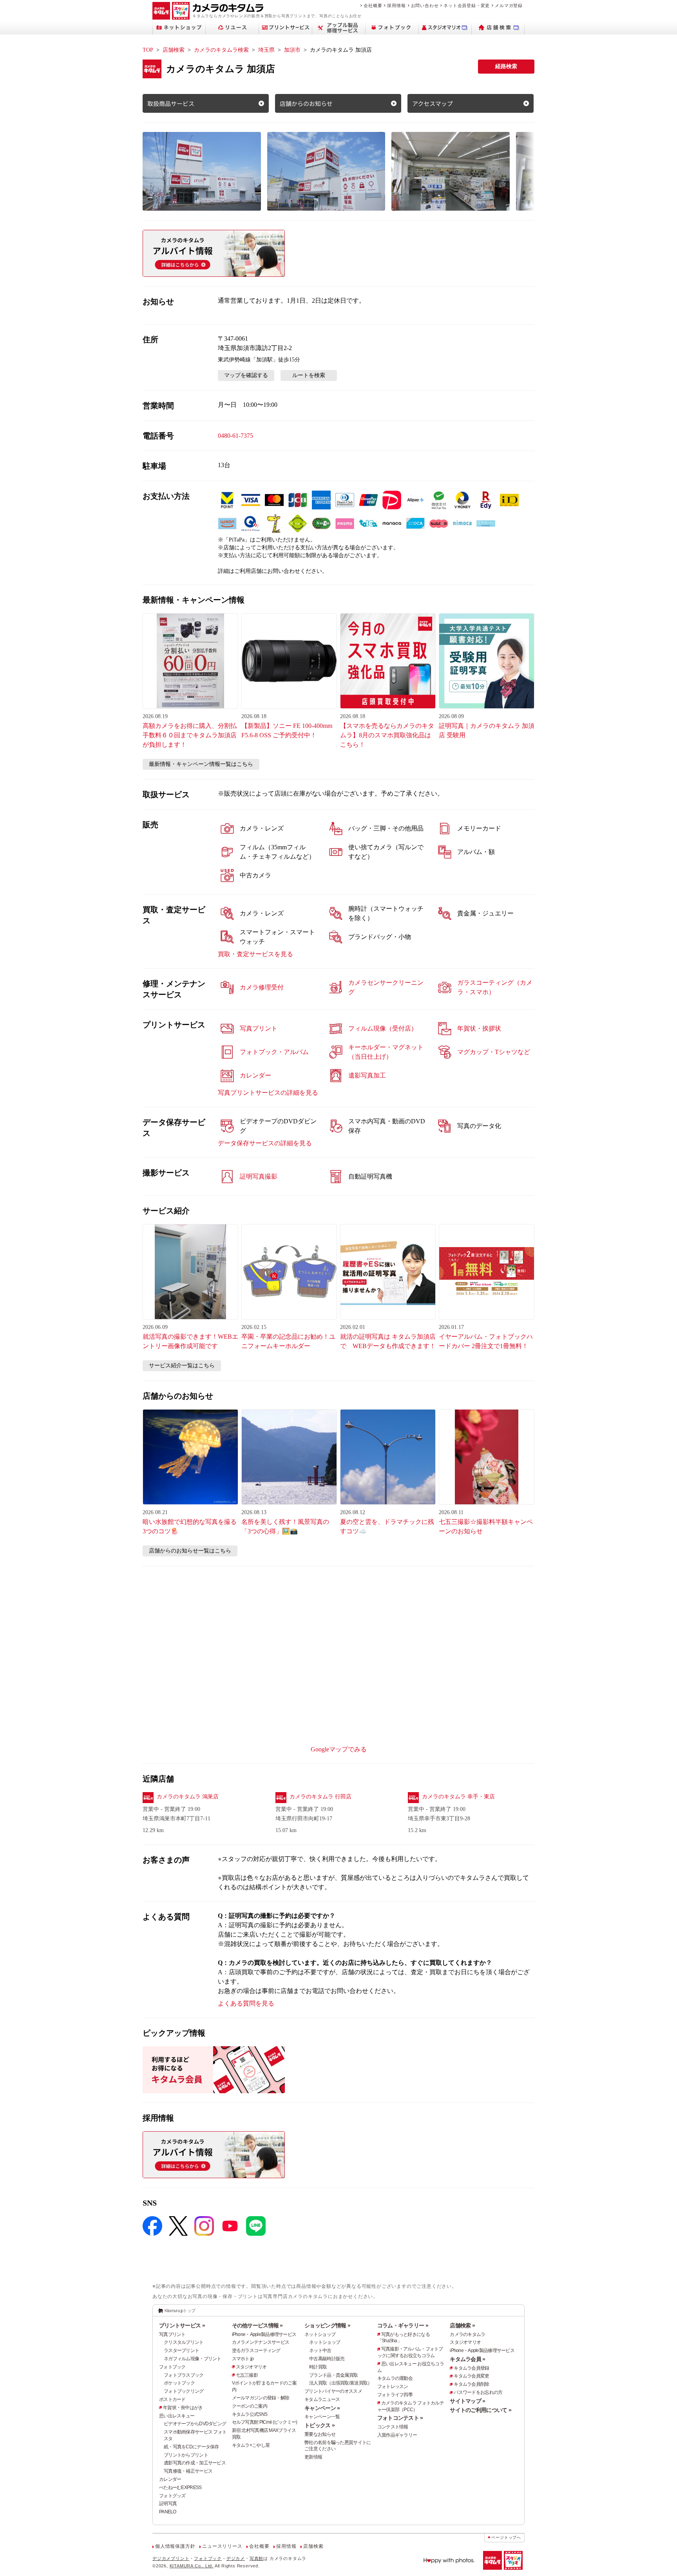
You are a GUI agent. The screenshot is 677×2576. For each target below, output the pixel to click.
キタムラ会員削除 (471, 2384)
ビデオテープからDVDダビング (195, 2424)
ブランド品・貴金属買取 (333, 2375)
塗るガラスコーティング (256, 2350)
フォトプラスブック (184, 2375)
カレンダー (170, 2479)
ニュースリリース (222, 2546)
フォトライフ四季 (395, 2395)
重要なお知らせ (320, 2434)
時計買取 (318, 2367)
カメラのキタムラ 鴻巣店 (188, 1797)
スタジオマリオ (251, 2367)
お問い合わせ (425, 5)
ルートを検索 (309, 375)
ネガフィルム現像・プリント (193, 2359)
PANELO (168, 2512)
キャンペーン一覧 (322, 2417)
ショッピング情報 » (327, 2325)
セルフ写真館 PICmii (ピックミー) (265, 2422)
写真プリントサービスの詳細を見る (268, 1093)
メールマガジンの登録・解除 (261, 2398)
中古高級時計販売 (327, 2359)
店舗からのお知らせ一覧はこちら (190, 1551)
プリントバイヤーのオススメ (333, 2391)
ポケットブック (179, 2383)
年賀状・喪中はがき (183, 2408)
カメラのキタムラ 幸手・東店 (458, 1797)
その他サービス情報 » (257, 2325)
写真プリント (172, 2334)
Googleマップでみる (339, 1749)
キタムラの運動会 (395, 2378)
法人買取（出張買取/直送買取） (340, 2383)
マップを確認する (246, 375)
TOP (148, 50)
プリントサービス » (182, 2325)
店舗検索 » (462, 2325)
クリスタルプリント (184, 2342)
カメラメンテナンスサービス (261, 2342)
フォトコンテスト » (400, 2418)
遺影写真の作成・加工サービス (195, 2463)
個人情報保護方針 (175, 2546)
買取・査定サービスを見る (255, 954)
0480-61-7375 (235, 436)
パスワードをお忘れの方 (478, 2392)
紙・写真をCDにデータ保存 (191, 2447)
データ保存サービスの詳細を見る (265, 1143)
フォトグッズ (172, 2496)
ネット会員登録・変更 (467, 5)
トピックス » (319, 2425)
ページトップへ (506, 2537)
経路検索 (506, 66)
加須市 (292, 50)
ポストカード (172, 2399)
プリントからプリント (186, 2455)
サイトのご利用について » (481, 2410)
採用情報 (396, 5)
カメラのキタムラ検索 (221, 50)
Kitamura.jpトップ (180, 2311)
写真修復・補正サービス (188, 2471)
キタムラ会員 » (467, 2359)
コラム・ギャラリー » (403, 2325)
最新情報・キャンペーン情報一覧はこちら (201, 764)
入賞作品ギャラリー (397, 2435)
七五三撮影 (247, 2375)
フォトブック (172, 2367)
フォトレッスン (393, 2386)
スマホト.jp (243, 2359)
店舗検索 (174, 50)
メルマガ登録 (509, 5)
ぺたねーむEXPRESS (180, 2488)
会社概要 (373, 5)
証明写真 (168, 2504)
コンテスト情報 (393, 2427)
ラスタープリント (181, 2350)
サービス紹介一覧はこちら (182, 1366)
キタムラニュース (322, 2399)
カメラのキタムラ (467, 2334)
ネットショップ (320, 2334)
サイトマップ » (467, 2401)
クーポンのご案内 (250, 2406)
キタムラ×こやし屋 (251, 2445)
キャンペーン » (322, 2408)
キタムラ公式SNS (250, 2414)
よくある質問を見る (246, 2003)
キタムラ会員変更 (471, 2376)
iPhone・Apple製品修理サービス (264, 2334)
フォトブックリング (184, 2391)
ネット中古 (320, 2350)
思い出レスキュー (177, 2416)
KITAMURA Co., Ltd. (192, 2566)
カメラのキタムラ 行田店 (320, 1797)
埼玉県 (266, 50)
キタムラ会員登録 (471, 2368)
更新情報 (313, 2457)
